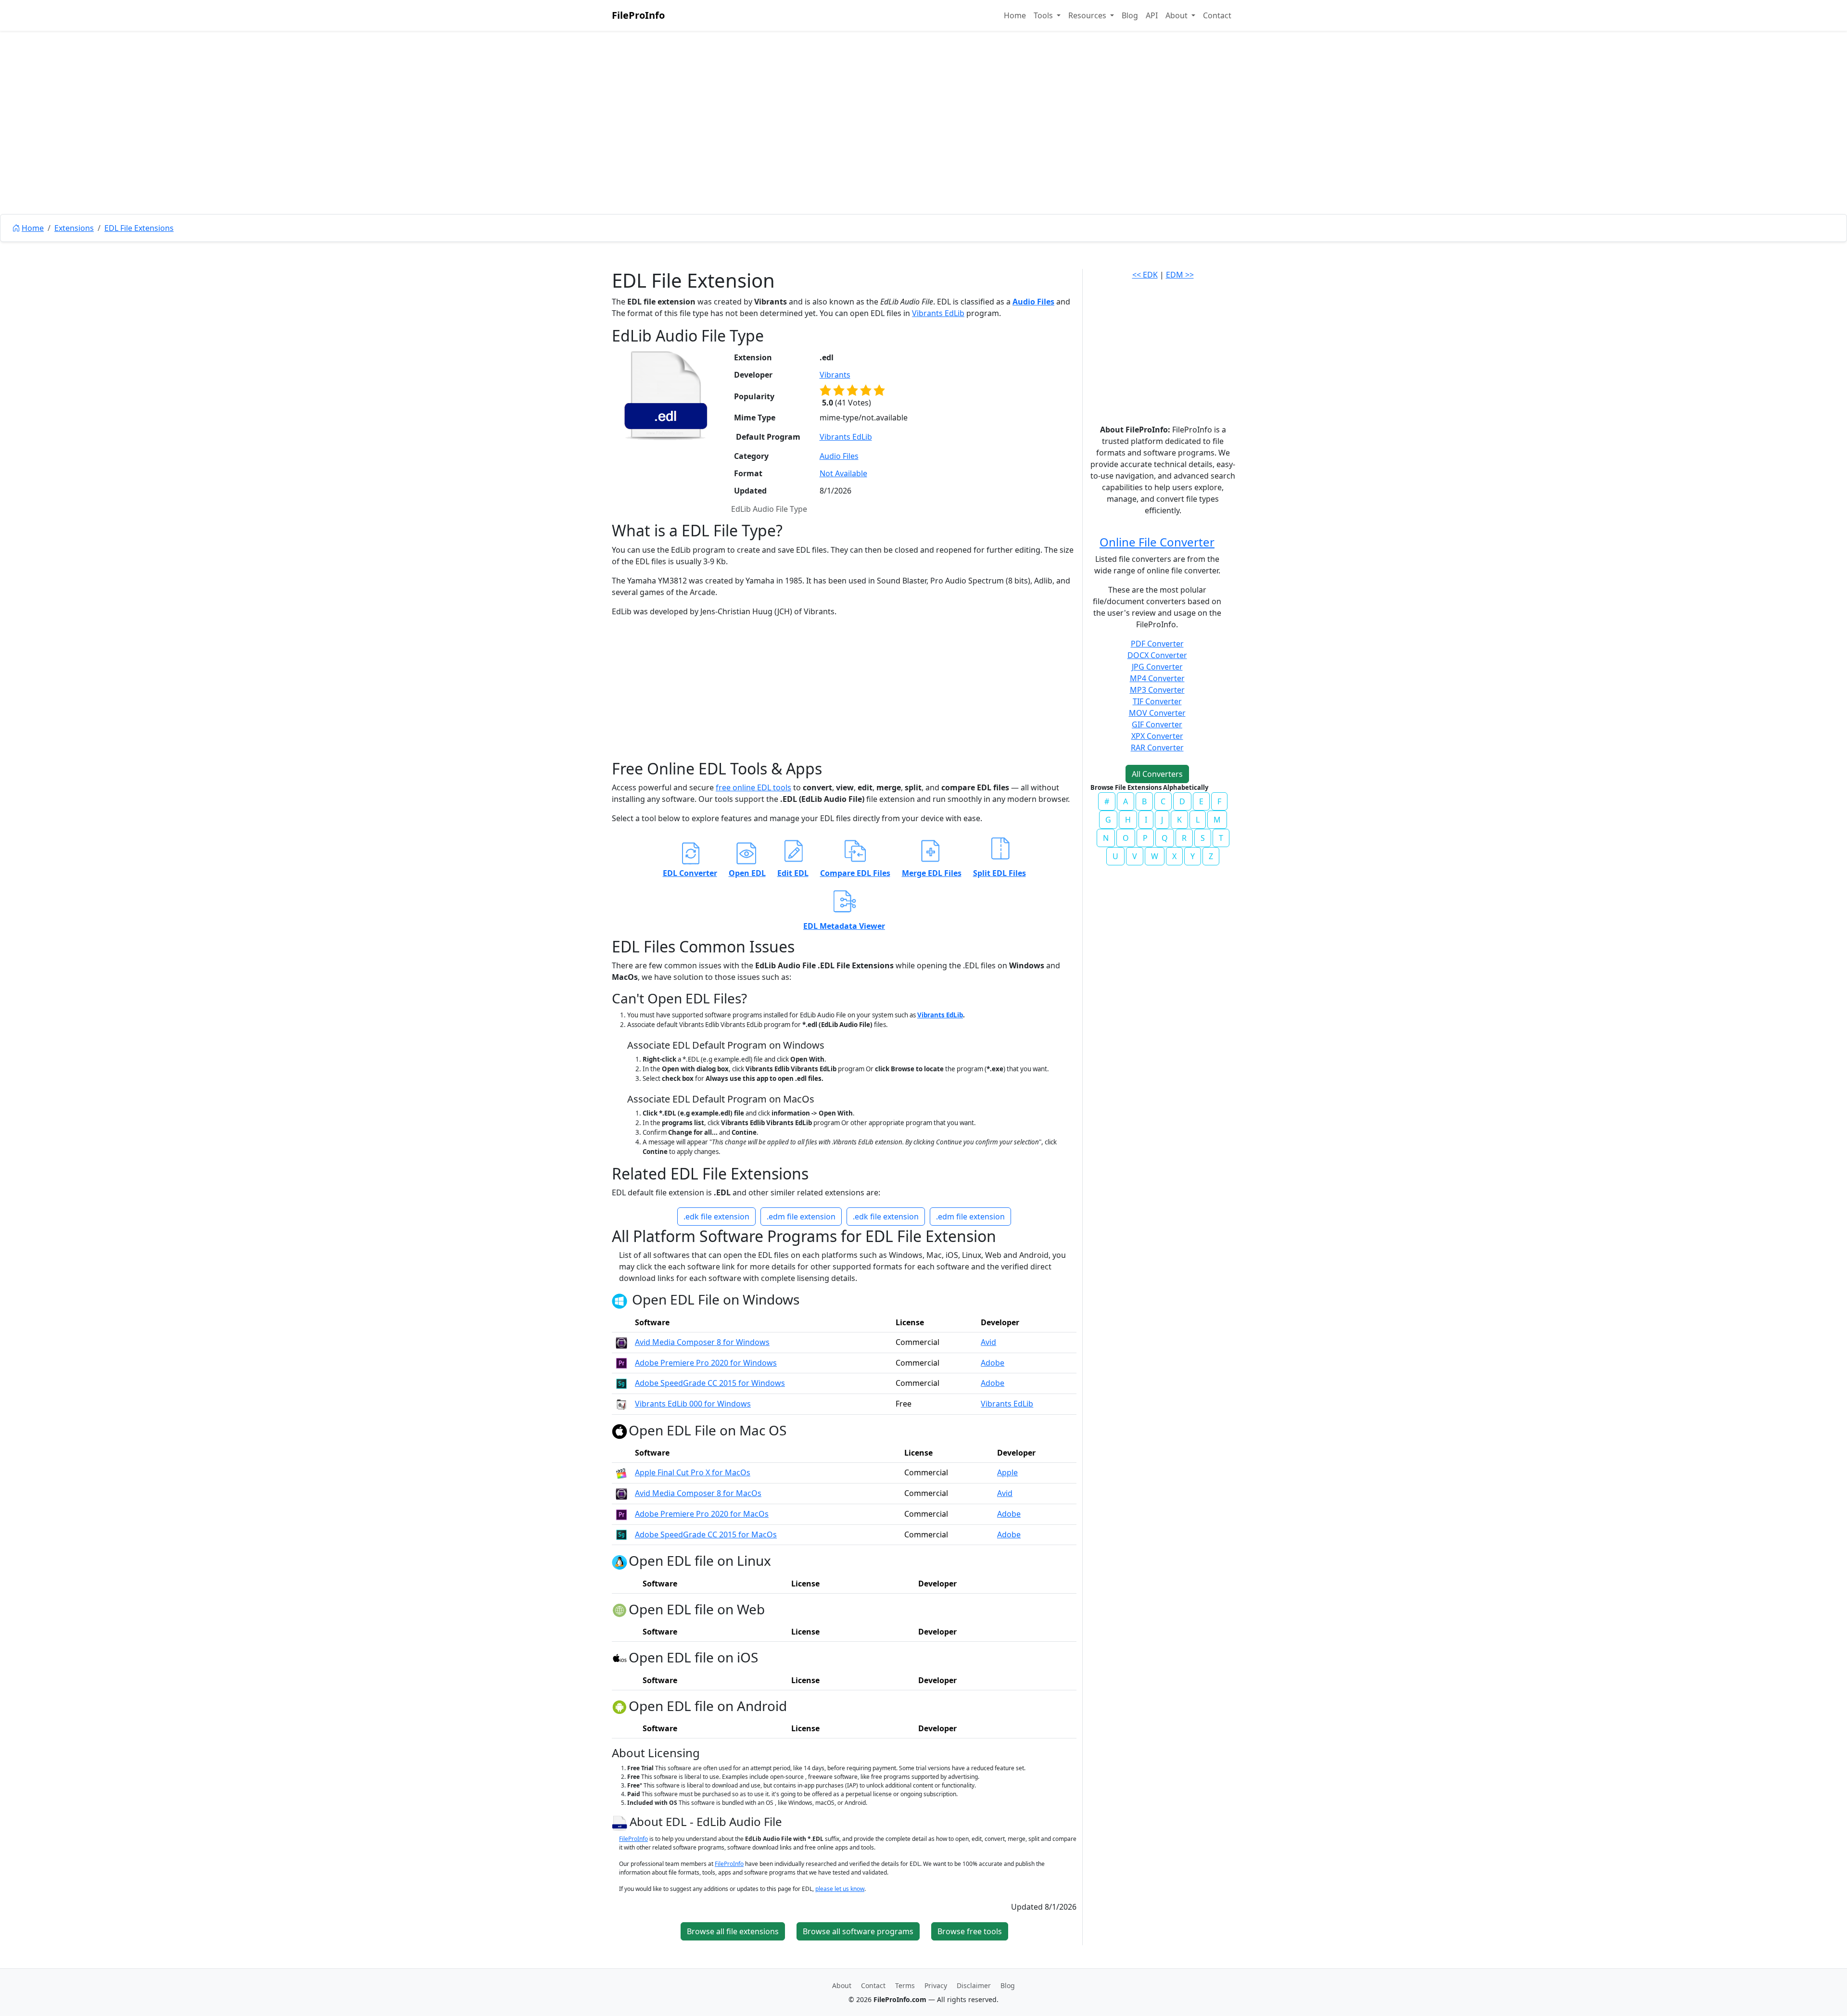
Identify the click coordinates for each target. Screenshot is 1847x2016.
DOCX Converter (1157, 655)
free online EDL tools (753, 787)
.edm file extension (801, 1217)
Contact (1217, 15)
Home (1015, 15)
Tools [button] (1044, 15)
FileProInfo (638, 15)
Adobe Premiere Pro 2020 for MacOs (702, 1514)
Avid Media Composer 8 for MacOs (698, 1493)
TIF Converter (1157, 701)
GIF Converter (1157, 724)
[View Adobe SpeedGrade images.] (621, 1383)
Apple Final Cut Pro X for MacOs (693, 1472)
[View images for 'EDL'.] (621, 1821)
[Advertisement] (923, 144)
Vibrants (835, 375)
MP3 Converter (1157, 690)
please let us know (840, 1889)
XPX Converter (1157, 736)
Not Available (843, 473)
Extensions (74, 228)
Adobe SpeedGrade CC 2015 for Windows (710, 1383)
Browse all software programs (858, 1931)
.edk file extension (716, 1217)
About (842, 1985)
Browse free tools (970, 1931)
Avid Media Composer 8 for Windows (702, 1342)
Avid (988, 1342)
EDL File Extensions (139, 228)
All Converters (1157, 774)
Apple (1007, 1472)
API (1152, 15)
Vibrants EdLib (938, 313)
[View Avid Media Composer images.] (621, 1342)
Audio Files (1033, 302)
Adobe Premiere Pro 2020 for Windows (706, 1363)
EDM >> (1180, 275)
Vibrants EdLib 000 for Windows (693, 1404)
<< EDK (1145, 275)
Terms (905, 1985)
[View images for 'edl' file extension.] (666, 395)
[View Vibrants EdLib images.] (621, 1404)
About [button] (1177, 15)
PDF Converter (1157, 644)
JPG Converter (1157, 667)
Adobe (993, 1363)
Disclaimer (974, 1985)
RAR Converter (1157, 748)
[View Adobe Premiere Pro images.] (621, 1363)
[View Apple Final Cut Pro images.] (621, 1472)
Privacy (936, 1985)
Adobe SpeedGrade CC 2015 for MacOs (706, 1534)
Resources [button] (1088, 15)
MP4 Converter (1157, 678)
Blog (1130, 15)
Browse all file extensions (733, 1931)
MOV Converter (1157, 713)
